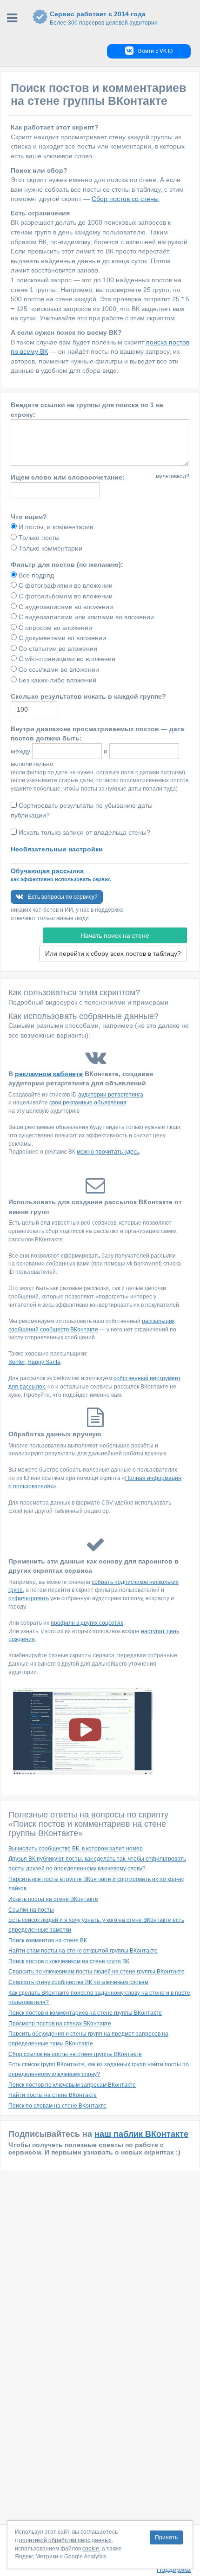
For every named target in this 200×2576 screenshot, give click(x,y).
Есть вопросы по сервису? (63, 897)
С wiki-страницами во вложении (66, 659)
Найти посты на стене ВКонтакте (53, 2095)
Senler (17, 1362)
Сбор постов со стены (125, 199)
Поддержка (174, 2570)
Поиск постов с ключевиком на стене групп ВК (69, 1961)
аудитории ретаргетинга (111, 1095)
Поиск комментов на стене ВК (48, 1940)
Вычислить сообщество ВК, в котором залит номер (76, 1849)
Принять (166, 2537)
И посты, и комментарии (55, 527)
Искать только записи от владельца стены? (84, 832)
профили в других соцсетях (87, 1623)
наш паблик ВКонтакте (141, 2134)
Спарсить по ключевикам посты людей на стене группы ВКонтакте (97, 1972)
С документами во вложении (61, 638)
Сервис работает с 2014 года (104, 18)
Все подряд (35, 575)
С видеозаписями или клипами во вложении (85, 617)
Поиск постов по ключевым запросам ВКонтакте (72, 2085)
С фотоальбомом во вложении (65, 596)
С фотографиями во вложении (65, 585)
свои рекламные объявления (88, 1103)
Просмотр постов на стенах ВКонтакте (60, 2024)
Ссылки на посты (31, 1910)
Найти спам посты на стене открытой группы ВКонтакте (83, 1951)
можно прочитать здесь (108, 1152)
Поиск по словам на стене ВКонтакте (57, 2106)
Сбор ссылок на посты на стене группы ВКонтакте (75, 2054)
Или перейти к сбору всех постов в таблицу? (113, 954)
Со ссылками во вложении (58, 669)
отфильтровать (29, 1598)
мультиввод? (173, 476)
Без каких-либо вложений (57, 680)
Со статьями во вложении (57, 649)
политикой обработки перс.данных (65, 2540)
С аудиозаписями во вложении (65, 607)
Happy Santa (44, 1362)
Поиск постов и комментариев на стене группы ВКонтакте (85, 2013)
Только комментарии (50, 548)
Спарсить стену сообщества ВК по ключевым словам (78, 1982)
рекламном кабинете (49, 1074)
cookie (91, 2549)
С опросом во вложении (54, 628)
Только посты (38, 538)
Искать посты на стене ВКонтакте (53, 1899)
